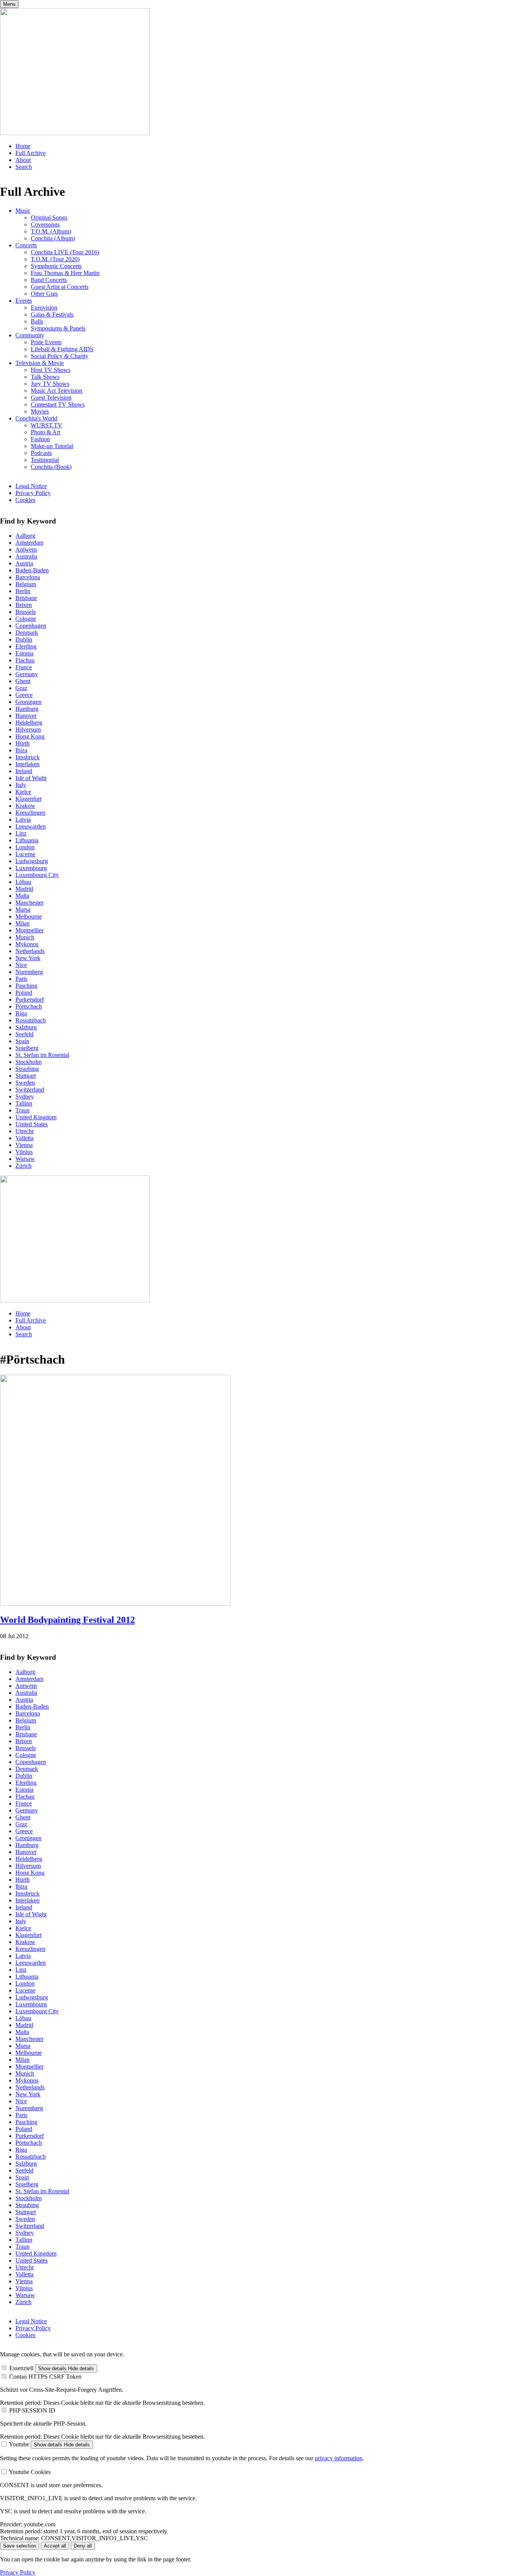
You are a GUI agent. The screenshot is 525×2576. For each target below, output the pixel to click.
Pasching (26, 986)
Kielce (23, 792)
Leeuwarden (31, 826)
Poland (24, 993)
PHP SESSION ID (32, 2410)
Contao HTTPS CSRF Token (45, 2377)
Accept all (55, 2546)
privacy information (339, 2458)
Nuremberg (29, 972)
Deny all (83, 2546)
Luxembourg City (37, 875)
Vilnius (24, 1152)
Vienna (24, 1145)
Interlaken (27, 764)
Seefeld (24, 1034)
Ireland (24, 771)
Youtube (19, 2444)
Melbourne (29, 916)
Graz (21, 688)
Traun (22, 1110)
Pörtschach (29, 1006)
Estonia (24, 653)
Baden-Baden (32, 570)
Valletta (24, 1138)
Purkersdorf (30, 1000)
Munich (25, 937)
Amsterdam (29, 543)
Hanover (26, 716)
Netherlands (30, 951)
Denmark (27, 633)
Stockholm (28, 1062)
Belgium (26, 584)
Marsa (23, 910)
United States (32, 1124)
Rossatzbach (31, 1020)
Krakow (25, 806)
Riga (21, 1013)
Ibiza (21, 750)
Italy (21, 785)
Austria (24, 563)
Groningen (28, 702)
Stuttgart (26, 1076)
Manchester (29, 903)
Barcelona (28, 577)
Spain (22, 1041)
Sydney (25, 1096)
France (24, 667)
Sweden (25, 1083)
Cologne (26, 619)
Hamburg (27, 709)
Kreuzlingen (30, 813)
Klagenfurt (28, 799)
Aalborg (25, 536)
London (25, 847)
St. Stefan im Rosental (42, 1055)
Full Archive (31, 153)
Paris (21, 979)
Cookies (25, 500)
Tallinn (24, 1103)
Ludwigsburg (32, 861)
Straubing (27, 1069)
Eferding (26, 646)
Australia (26, 556)
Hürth (22, 743)
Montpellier (29, 930)
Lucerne (25, 854)
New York (28, 958)
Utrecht (24, 1131)
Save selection (20, 2546)
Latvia (23, 819)
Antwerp (26, 549)
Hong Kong (30, 736)
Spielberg (27, 1048)
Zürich (23, 1166)
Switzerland (30, 1090)
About (23, 160)
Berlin (23, 591)
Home (23, 146)
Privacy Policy (33, 493)
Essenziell (21, 2368)
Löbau (23, 882)
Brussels (26, 612)
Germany (27, 674)
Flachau (25, 660)
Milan (22, 923)
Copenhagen (31, 626)
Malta (22, 896)
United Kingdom (36, 1117)
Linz (21, 833)
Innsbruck (27, 757)
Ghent (23, 681)
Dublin (24, 639)
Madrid (24, 889)
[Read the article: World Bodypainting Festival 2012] (115, 1603)
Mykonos (27, 944)
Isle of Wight (31, 778)
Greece (24, 695)
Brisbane (26, 598)
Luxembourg (31, 868)
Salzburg (26, 1027)
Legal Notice (31, 486)
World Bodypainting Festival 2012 (67, 1620)
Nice (21, 965)
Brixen (24, 605)
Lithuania (27, 840)
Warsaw (25, 1159)
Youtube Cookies (30, 2472)
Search (24, 167)
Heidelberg (29, 723)
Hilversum (28, 729)
